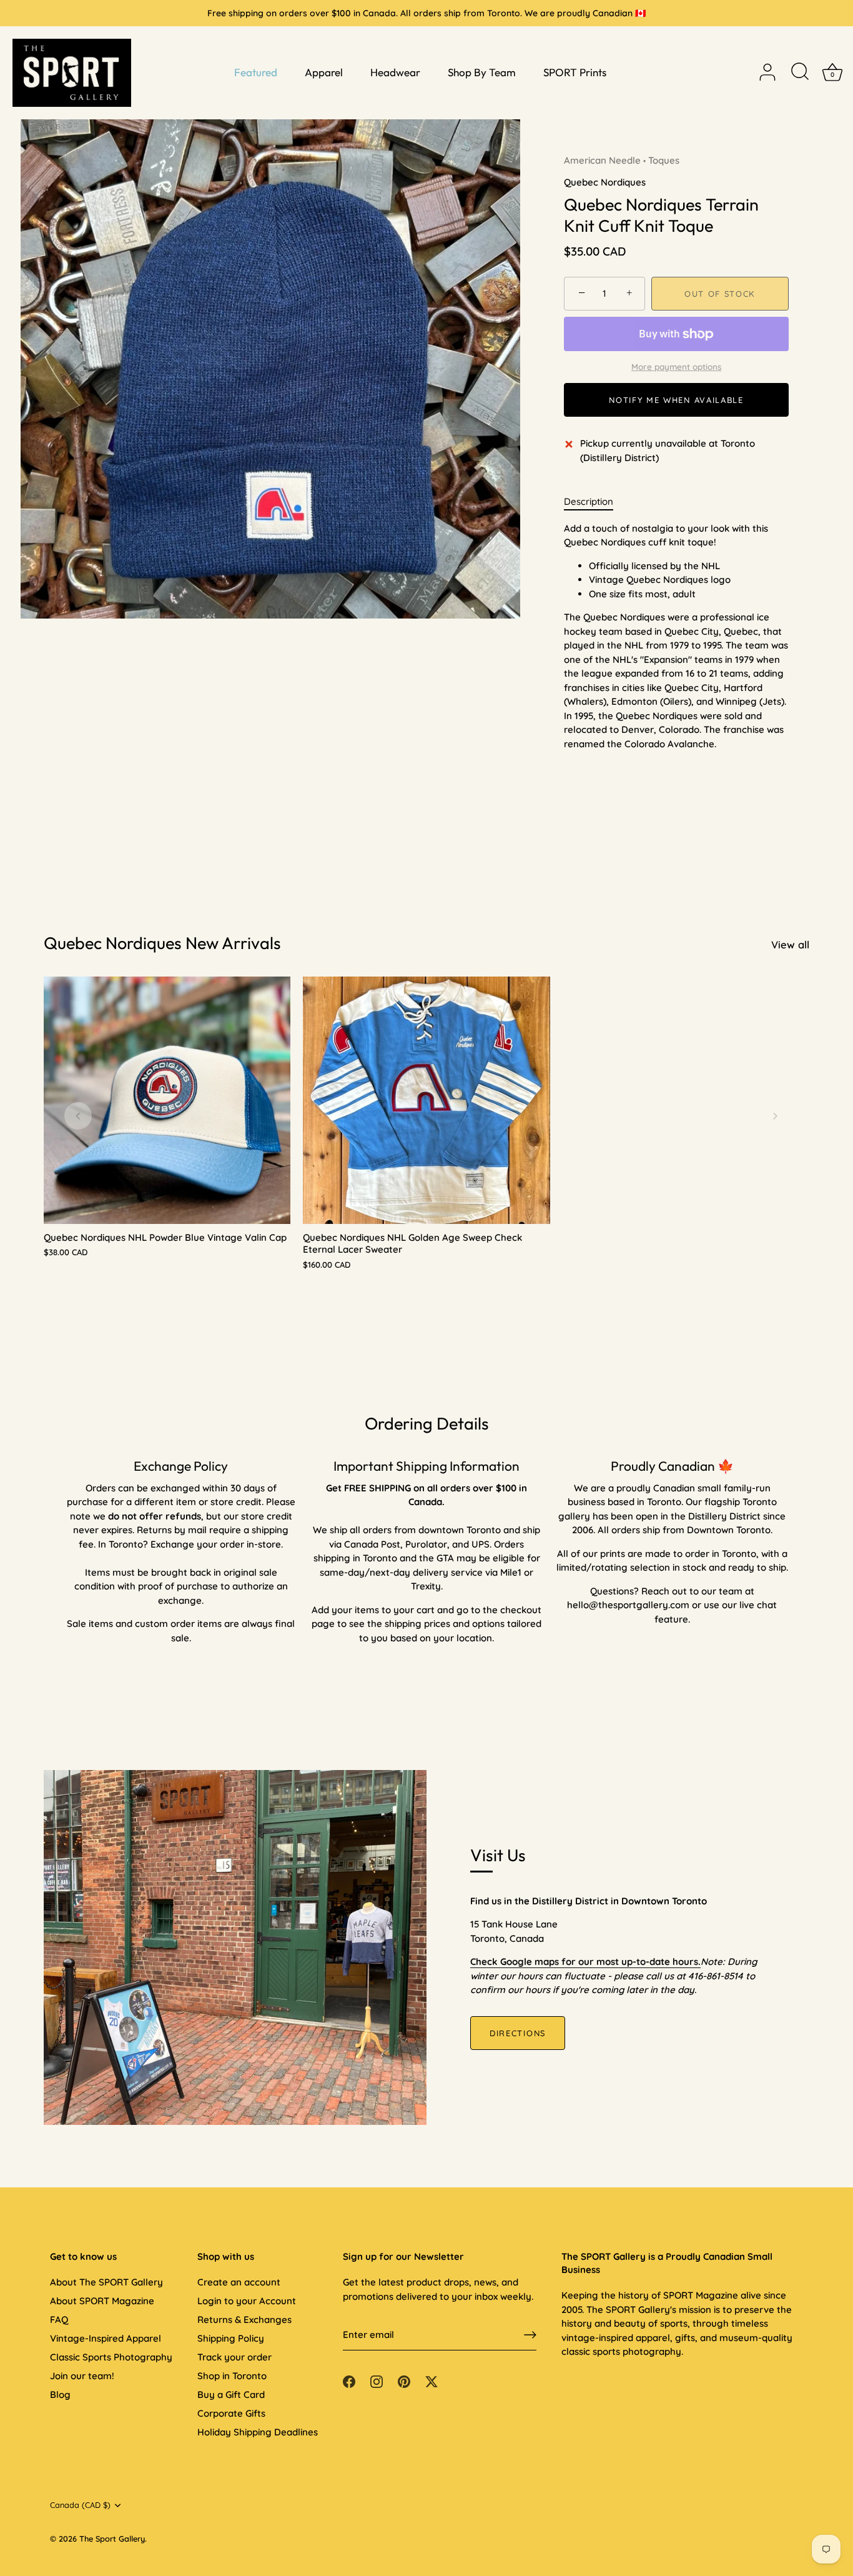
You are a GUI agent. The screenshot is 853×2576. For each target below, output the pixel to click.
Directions (518, 2033)
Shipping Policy (231, 2338)
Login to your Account (247, 2301)
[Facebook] (349, 2381)
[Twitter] (431, 2381)
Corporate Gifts (231, 2413)
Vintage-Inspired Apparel (106, 2338)
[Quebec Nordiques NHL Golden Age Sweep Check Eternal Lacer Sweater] (426, 1100)
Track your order (234, 2357)
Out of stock (720, 294)
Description (589, 501)
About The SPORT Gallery (106, 2282)
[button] (78, 1116)
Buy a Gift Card (231, 2394)
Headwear (395, 72)
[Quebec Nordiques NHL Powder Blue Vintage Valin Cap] (167, 1100)
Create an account (239, 2282)
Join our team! (82, 2376)
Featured (256, 72)
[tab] (595, 502)
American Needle (602, 160)
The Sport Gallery (112, 2539)
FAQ (59, 2320)
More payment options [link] (676, 366)
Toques (664, 160)
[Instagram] (377, 2381)
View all (790, 944)
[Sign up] (530, 2335)
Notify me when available (676, 400)
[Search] (800, 72)
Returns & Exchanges (244, 2320)
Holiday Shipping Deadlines (258, 2432)
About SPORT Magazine (102, 2301)
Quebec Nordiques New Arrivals (162, 943)
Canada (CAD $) (80, 2505)
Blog (60, 2394)
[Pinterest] (404, 2381)
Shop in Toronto (232, 2376)
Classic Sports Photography (111, 2357)
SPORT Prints (575, 72)
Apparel (324, 72)
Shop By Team (482, 72)
